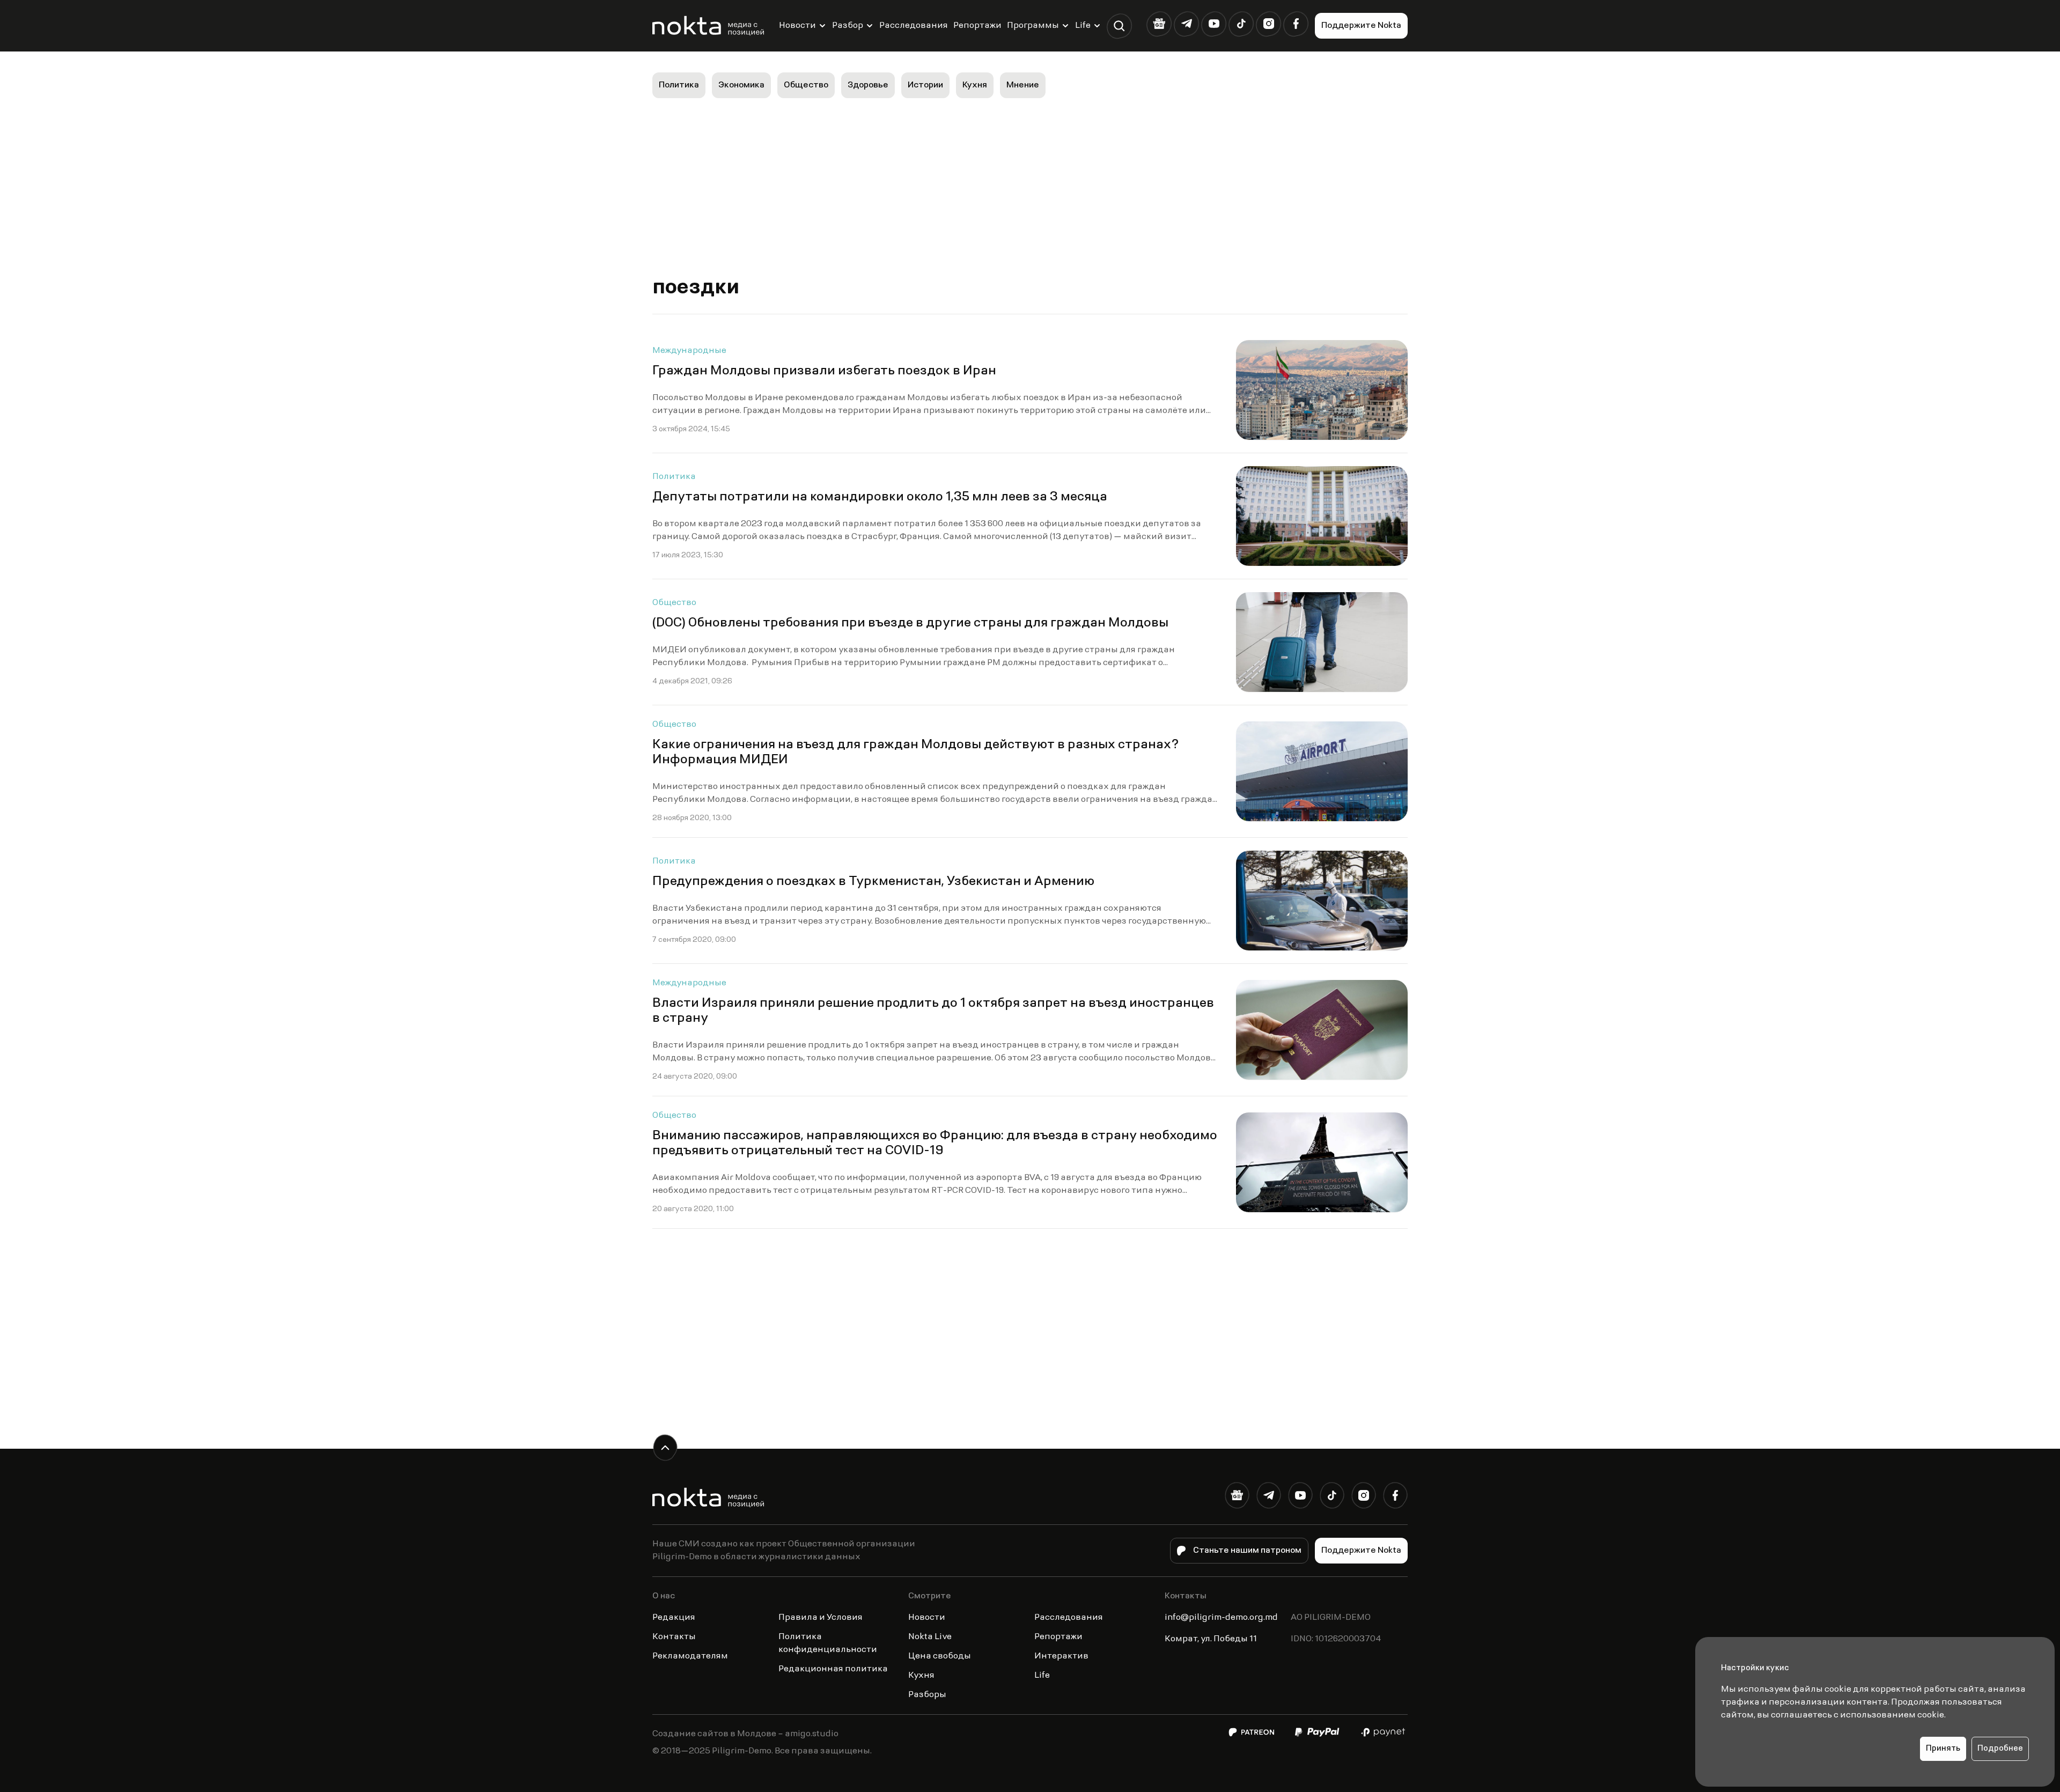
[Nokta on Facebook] (1296, 24)
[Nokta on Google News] (1159, 24)
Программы (1033, 26)
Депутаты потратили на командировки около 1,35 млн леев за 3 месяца (880, 497)
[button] (1119, 26)
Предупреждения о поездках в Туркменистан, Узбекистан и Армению (873, 882)
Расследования (914, 26)
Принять (1943, 1749)
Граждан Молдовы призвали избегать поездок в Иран (824, 371)
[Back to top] (665, 1447)
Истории (925, 85)
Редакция (674, 1618)
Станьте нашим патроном (1247, 1551)
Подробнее (2000, 1749)
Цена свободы (940, 1656)
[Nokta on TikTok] (1241, 24)
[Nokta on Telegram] (1186, 24)
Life (1083, 26)
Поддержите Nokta (1361, 26)
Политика (679, 85)
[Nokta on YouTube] (1214, 24)
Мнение (1023, 85)
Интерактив (1061, 1656)
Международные (689, 351)
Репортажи (977, 26)
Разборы (927, 1695)
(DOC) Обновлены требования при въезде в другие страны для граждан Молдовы (910, 623)
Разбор (848, 26)
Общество (806, 85)
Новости (797, 26)
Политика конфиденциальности (828, 1643)
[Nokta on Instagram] (1268, 24)
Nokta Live (930, 1637)
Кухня (975, 85)
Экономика (741, 85)
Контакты (674, 1637)
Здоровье (868, 85)
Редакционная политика (833, 1669)
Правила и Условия (821, 1618)
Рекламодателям (690, 1656)
